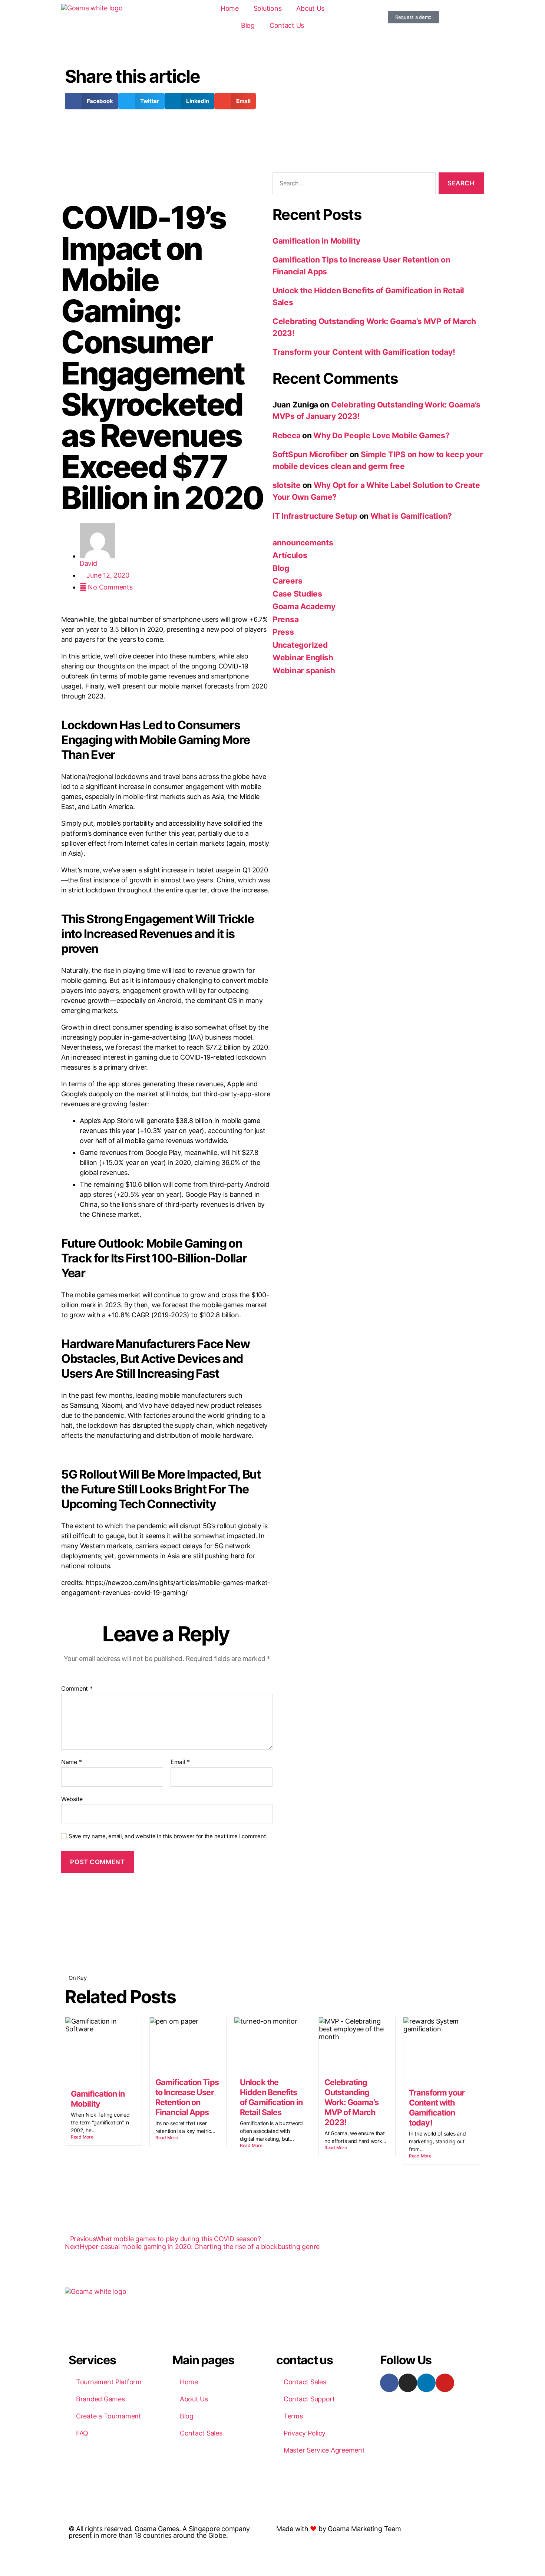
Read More (82, 2137)
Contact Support (309, 2399)
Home (230, 8)
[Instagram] (408, 2383)
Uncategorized (300, 645)
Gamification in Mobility (316, 241)
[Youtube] (445, 2383)
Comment (77, 1689)
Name (71, 1762)
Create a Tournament (109, 2416)
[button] (92, 101)
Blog (248, 25)
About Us (310, 8)
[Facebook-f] (389, 2383)
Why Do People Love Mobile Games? (381, 435)
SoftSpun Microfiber (310, 454)
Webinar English (303, 658)
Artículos (290, 555)
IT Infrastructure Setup (315, 516)
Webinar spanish (304, 671)
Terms (293, 2416)
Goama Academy (304, 606)
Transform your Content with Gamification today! (364, 352)
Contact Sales (201, 2433)
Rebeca (286, 435)
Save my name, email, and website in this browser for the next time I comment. (168, 1836)
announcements (303, 543)
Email (180, 1762)
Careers (288, 581)
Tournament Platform (109, 2382)
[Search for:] (353, 185)
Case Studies (297, 594)
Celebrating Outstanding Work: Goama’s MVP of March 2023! (351, 2102)
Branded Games (100, 2399)
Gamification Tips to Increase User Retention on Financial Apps (187, 2097)
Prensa (285, 619)
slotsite (287, 485)
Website (72, 1799)
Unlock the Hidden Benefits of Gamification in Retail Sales (271, 2097)
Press (283, 632)
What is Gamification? (411, 516)
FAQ (82, 2433)
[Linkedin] (426, 2383)
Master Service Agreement (324, 2450)
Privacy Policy (305, 2433)
